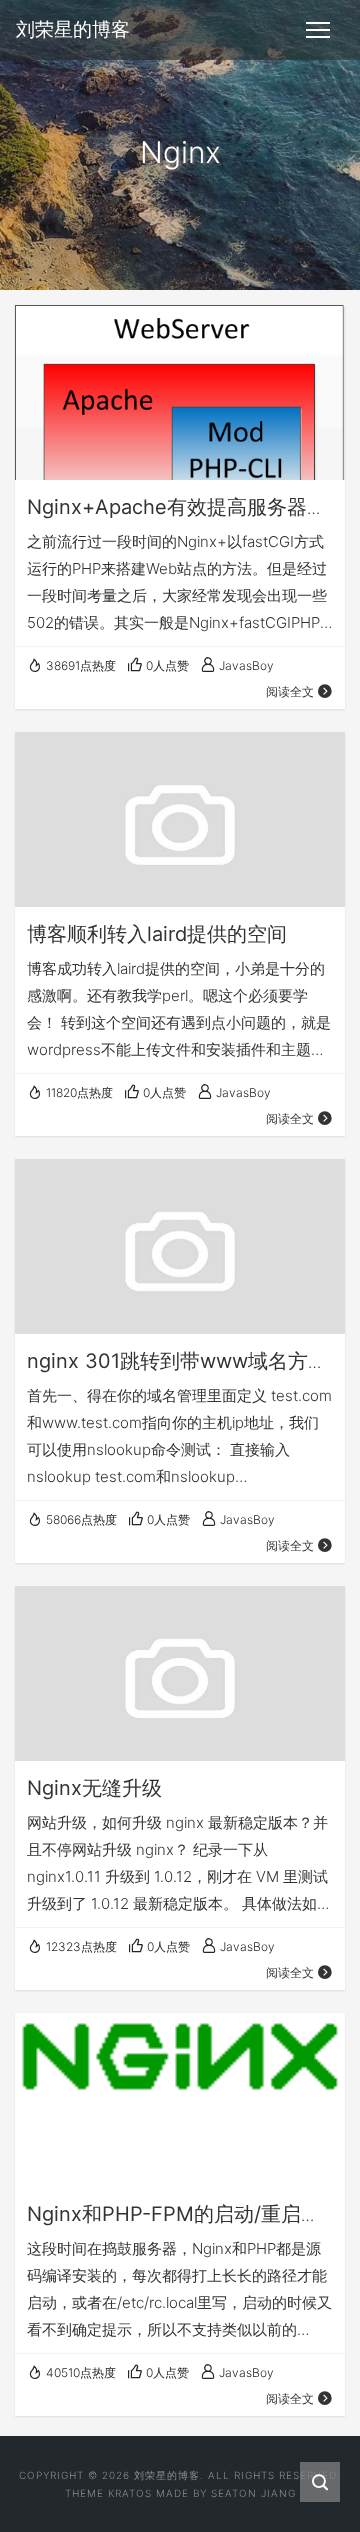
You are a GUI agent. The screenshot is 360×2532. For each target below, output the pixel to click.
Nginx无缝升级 (94, 1788)
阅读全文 (290, 691)
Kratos (130, 2493)
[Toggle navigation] (318, 30)
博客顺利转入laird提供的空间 (157, 934)
